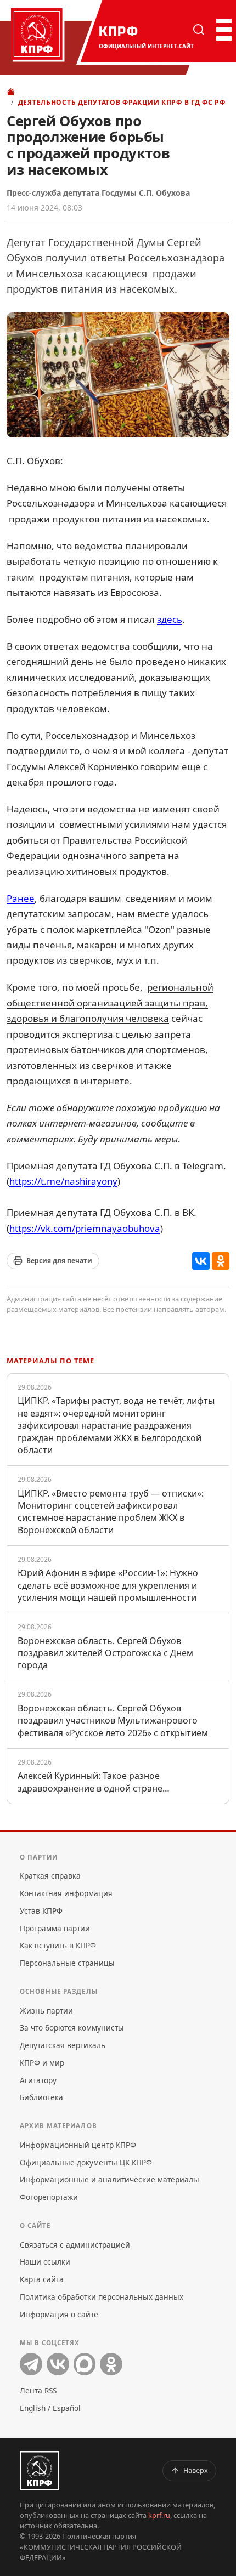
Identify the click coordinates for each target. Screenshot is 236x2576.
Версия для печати (59, 1261)
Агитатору (38, 2080)
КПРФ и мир (42, 2063)
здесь (170, 619)
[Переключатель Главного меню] (223, 30)
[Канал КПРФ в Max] (85, 2364)
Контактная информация (66, 1893)
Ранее (21, 898)
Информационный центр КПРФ (78, 2145)
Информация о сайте (59, 2314)
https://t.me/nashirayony (63, 1181)
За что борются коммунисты (72, 2028)
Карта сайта (42, 2279)
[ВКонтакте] (201, 1261)
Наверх (196, 2470)
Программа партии (55, 1928)
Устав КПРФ (41, 1911)
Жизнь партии (46, 2011)
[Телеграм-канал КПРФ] (31, 2364)
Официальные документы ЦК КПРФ (86, 2162)
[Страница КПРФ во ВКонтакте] (58, 2364)
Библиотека (41, 2097)
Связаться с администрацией (75, 2245)
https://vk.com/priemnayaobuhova (85, 1228)
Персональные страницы (67, 1963)
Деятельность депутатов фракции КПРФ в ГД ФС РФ (122, 102)
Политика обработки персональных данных (102, 2297)
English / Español (50, 2408)
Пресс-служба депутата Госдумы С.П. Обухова (98, 193)
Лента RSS (38, 2390)
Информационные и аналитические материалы (109, 2179)
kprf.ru (159, 2515)
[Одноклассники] (221, 1261)
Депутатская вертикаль (63, 2045)
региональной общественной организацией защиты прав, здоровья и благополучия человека (110, 1003)
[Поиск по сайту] (199, 30)
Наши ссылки (45, 2262)
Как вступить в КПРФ (58, 1945)
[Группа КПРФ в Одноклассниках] (111, 2364)
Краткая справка (50, 1876)
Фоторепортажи (49, 2197)
